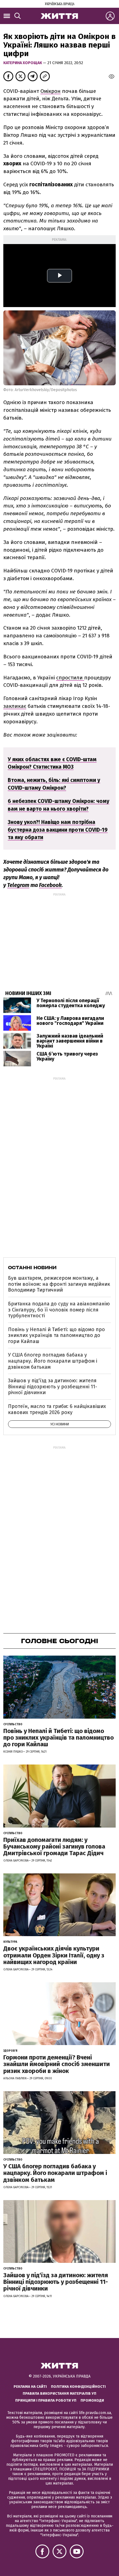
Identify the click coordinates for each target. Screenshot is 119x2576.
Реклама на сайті (30, 2387)
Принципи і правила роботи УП (46, 2400)
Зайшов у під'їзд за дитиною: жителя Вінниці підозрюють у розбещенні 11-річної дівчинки (53, 1387)
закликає (15, 706)
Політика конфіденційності (78, 2387)
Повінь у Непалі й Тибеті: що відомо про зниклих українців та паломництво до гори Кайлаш (56, 1335)
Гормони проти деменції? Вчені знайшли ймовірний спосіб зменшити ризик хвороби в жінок (57, 2064)
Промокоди (92, 2400)
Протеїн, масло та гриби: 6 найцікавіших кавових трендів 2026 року (57, 1409)
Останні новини (32, 1268)
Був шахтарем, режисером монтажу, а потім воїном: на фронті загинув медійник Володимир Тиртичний (59, 1284)
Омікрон (51, 91)
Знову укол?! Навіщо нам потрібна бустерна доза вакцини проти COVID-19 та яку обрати (58, 830)
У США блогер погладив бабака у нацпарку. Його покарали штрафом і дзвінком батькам (53, 1361)
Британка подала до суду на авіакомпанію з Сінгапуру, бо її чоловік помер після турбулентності (59, 1310)
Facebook (50, 885)
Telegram (18, 885)
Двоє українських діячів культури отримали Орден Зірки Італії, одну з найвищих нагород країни (54, 1955)
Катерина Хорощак (23, 63)
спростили (70, 678)
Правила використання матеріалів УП (59, 2393)
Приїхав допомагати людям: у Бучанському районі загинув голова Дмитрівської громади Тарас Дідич (54, 1846)
